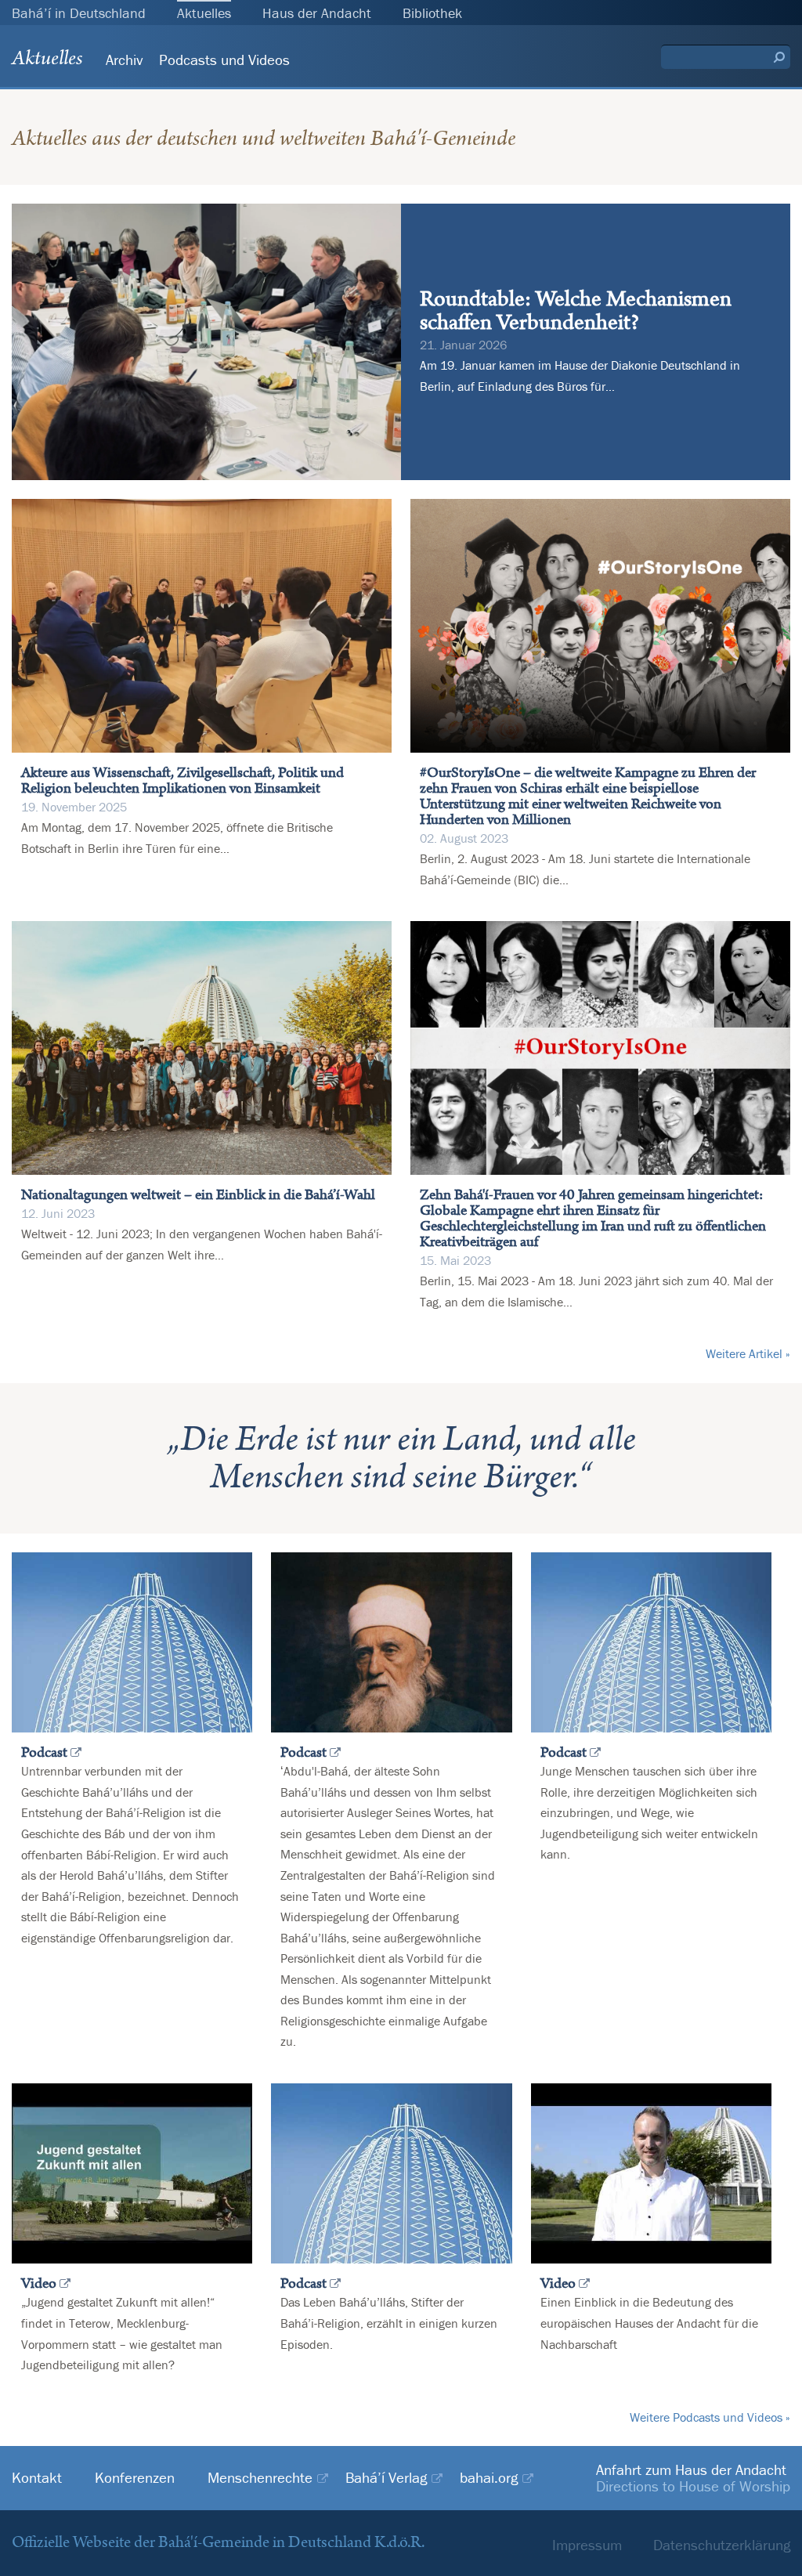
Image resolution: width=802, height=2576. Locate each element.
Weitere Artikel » (748, 1353)
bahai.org (489, 2478)
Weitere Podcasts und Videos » (710, 2417)
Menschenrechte (260, 2478)
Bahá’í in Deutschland (79, 13)
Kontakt (37, 2478)
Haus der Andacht (317, 13)
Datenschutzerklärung (722, 2545)
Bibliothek (432, 13)
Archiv (125, 60)
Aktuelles (204, 13)
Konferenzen (135, 2478)
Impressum (587, 2545)
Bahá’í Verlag (386, 2478)
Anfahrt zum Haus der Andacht (691, 2469)
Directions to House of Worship (693, 2486)
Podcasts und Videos (224, 60)
